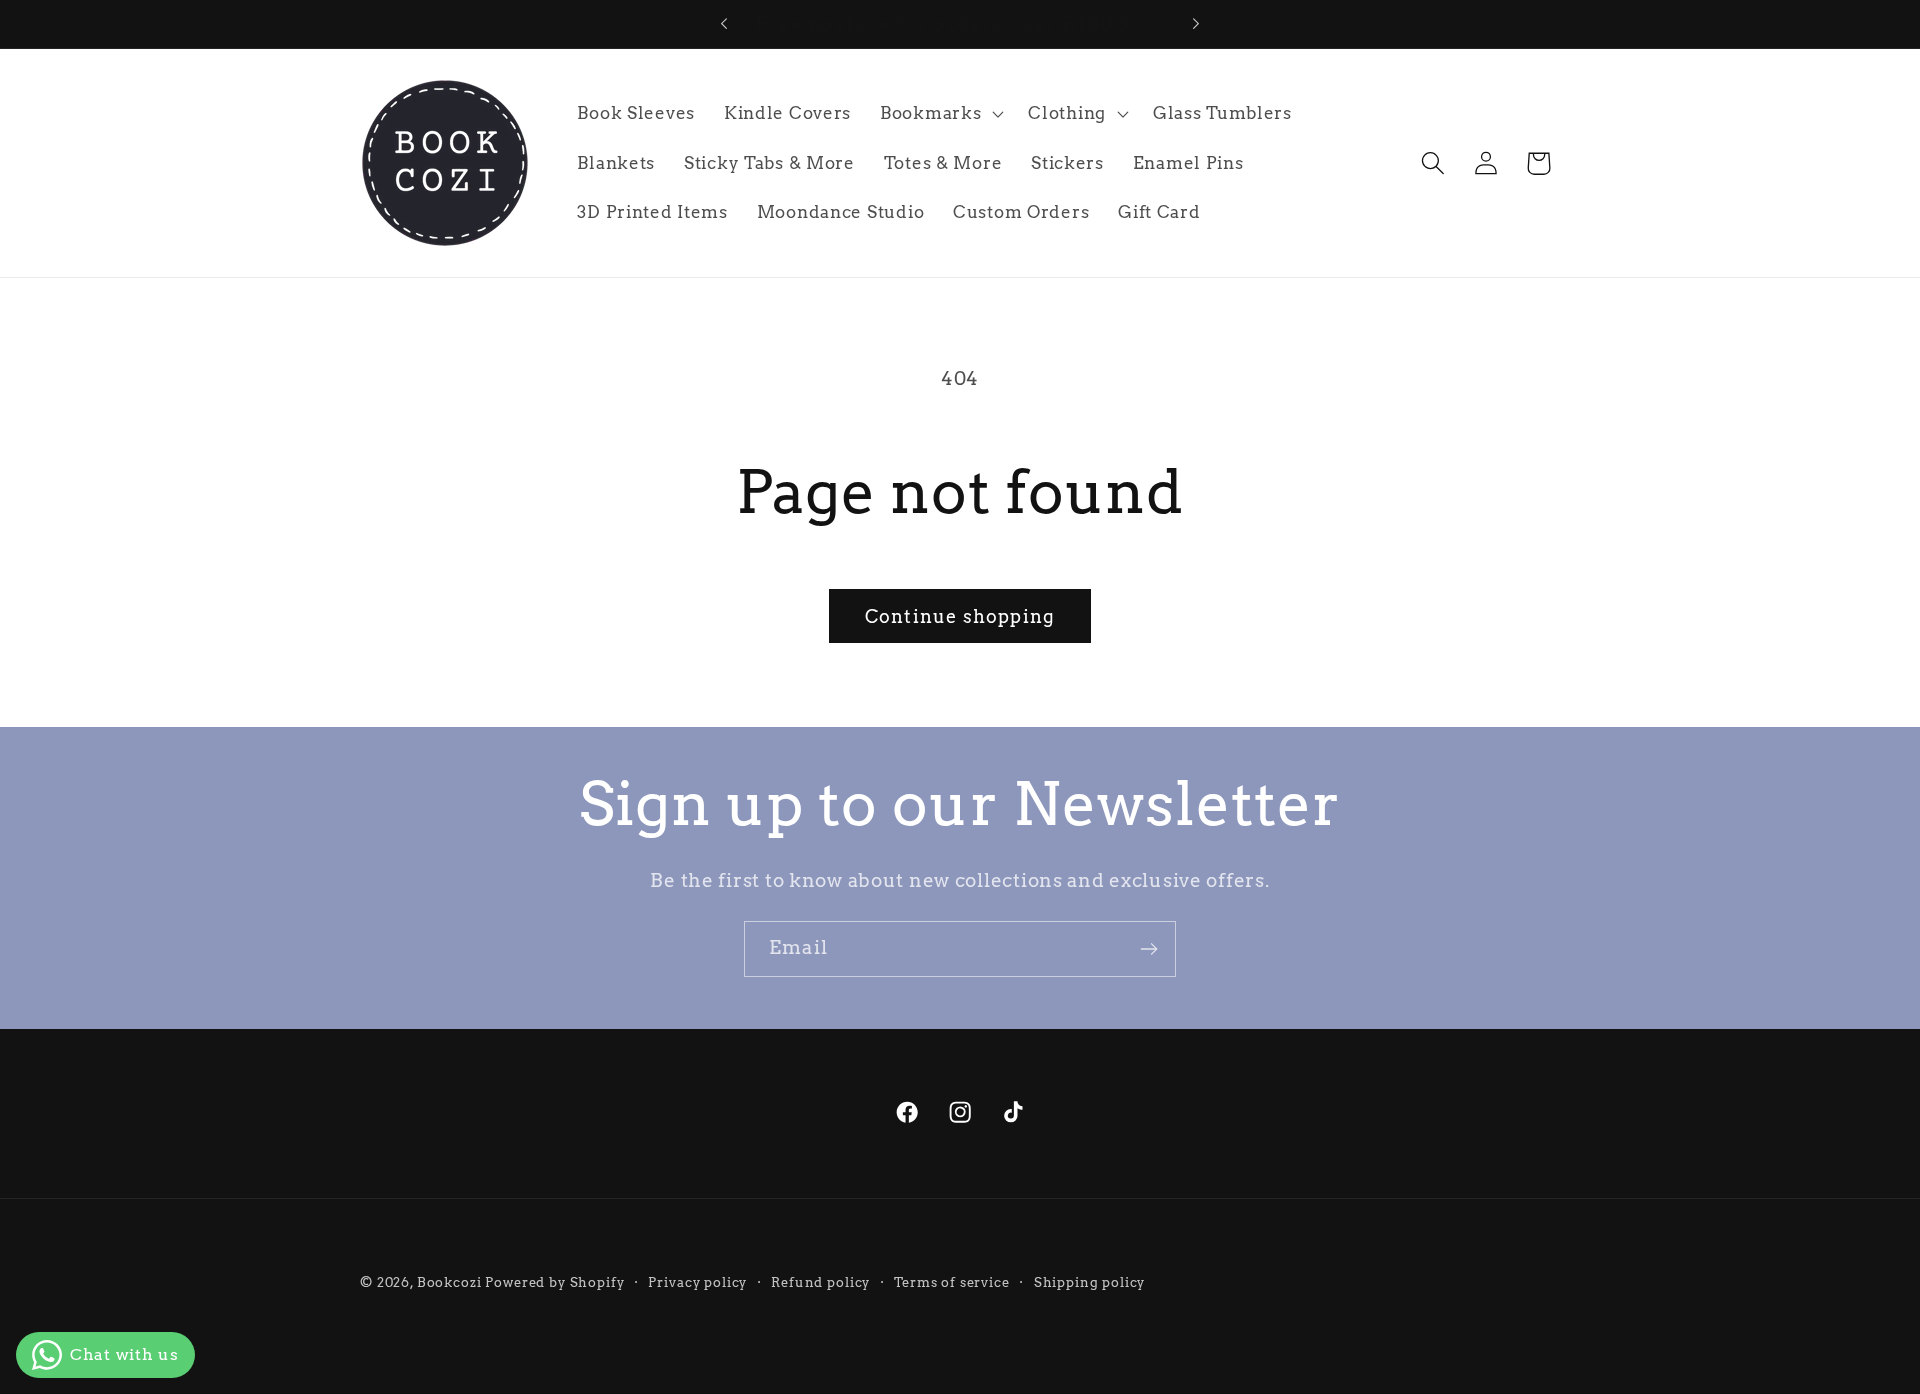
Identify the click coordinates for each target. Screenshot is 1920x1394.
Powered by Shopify (554, 1282)
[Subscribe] (1148, 949)
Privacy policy (697, 1282)
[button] (940, 114)
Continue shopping (960, 616)
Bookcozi (449, 1282)
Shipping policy (1090, 1282)
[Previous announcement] (724, 24)
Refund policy (820, 1282)
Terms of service (951, 1282)
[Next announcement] (1196, 24)
